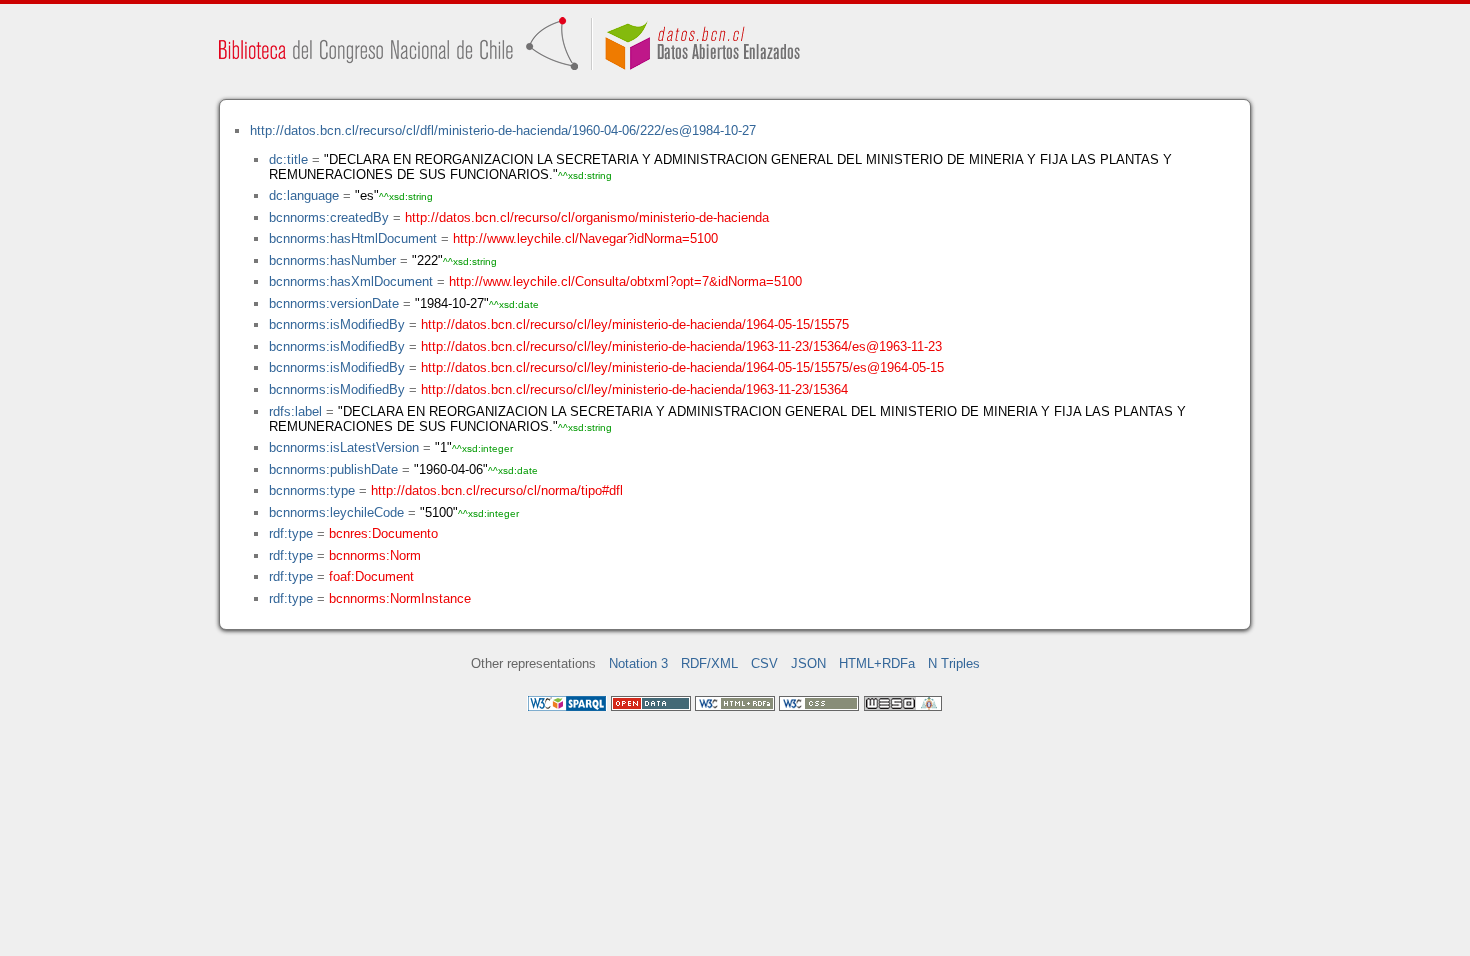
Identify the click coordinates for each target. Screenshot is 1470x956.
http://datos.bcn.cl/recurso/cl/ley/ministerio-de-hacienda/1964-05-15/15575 (635, 324)
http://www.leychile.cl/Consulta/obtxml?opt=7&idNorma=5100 (625, 281)
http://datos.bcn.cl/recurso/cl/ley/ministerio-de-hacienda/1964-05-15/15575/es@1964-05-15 (682, 367)
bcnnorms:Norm (375, 555)
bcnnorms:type (312, 490)
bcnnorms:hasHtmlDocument (353, 238)
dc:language (304, 195)
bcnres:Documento (383, 533)
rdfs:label (295, 411)
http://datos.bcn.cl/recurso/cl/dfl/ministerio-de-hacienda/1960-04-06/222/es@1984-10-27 (503, 130)
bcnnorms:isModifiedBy (337, 324)
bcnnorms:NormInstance (400, 598)
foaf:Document (371, 576)
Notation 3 (638, 663)
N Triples (954, 663)
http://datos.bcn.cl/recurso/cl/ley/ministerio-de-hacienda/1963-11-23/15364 (634, 389)
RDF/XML (709, 663)
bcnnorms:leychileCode (336, 512)
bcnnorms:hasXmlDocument (351, 281)
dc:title (288, 159)
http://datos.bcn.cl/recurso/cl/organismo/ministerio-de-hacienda (587, 217)
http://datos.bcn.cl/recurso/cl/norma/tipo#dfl (497, 490)
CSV (764, 663)
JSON (808, 663)
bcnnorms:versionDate (334, 303)
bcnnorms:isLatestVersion (344, 447)
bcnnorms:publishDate (333, 469)
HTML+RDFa (877, 663)
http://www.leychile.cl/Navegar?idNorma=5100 (585, 238)
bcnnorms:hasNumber (332, 260)
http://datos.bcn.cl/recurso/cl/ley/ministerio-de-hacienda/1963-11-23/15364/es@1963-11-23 (681, 346)
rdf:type (291, 533)
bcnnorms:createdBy (329, 217)
